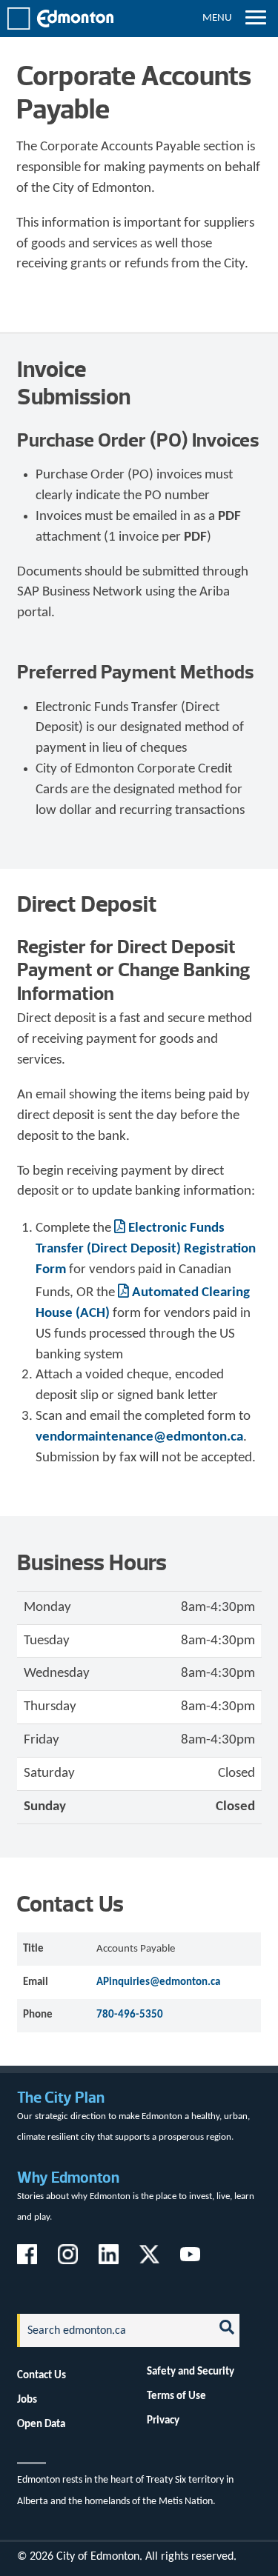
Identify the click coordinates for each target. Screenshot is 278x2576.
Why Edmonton (68, 2177)
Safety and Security (191, 2372)
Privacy (163, 2420)
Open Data (41, 2424)
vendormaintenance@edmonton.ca (139, 1437)
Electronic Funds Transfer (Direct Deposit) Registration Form (146, 1249)
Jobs (27, 2400)
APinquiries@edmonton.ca (158, 1982)
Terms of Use (176, 2396)
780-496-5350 (130, 2015)
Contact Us (42, 2375)
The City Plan (61, 2097)
